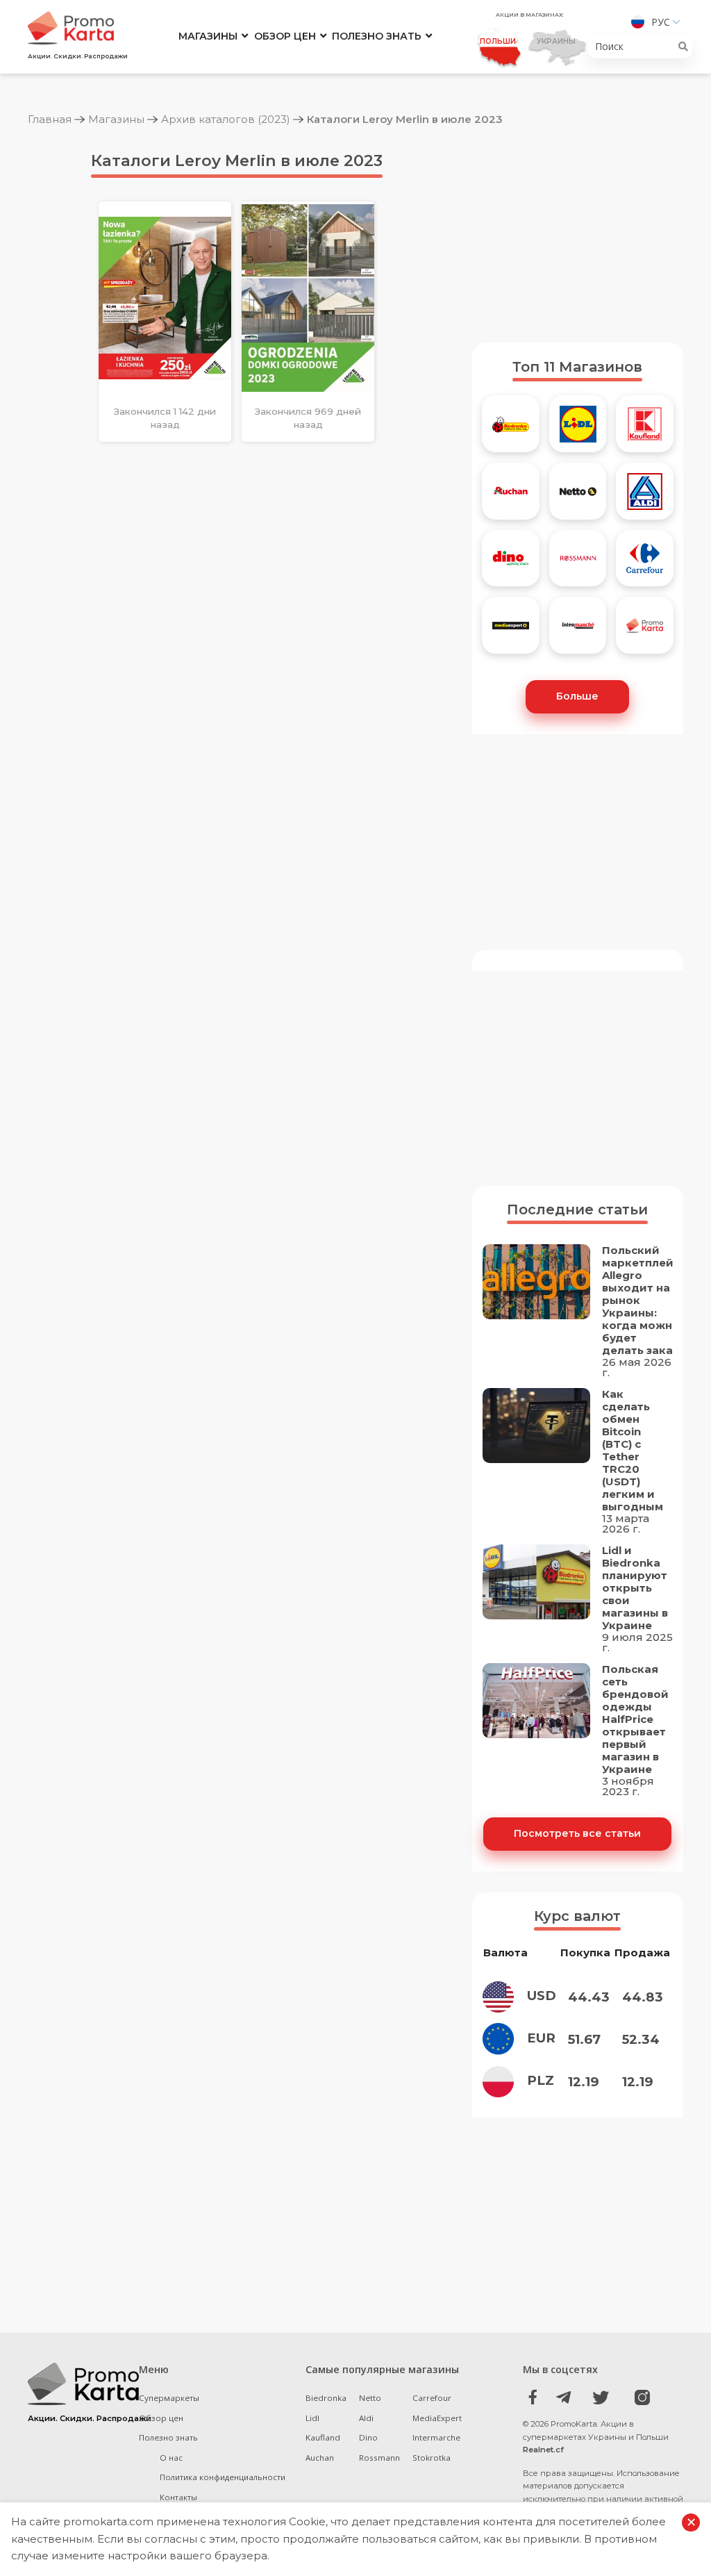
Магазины (208, 36)
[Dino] (511, 564)
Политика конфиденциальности (223, 2477)
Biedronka (326, 2398)
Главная (50, 119)
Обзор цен (285, 36)
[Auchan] (511, 496)
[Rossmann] (578, 564)
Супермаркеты (169, 2398)
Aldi (366, 2418)
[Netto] (578, 496)
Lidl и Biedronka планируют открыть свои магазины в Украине (635, 1588)
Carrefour (432, 2398)
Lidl (312, 2418)
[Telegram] (567, 2397)
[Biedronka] (511, 429)
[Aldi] (645, 496)
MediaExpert (437, 2418)
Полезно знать (377, 36)
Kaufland (323, 2437)
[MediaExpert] (511, 630)
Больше (577, 696)
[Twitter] (601, 2397)
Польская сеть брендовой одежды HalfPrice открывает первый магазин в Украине (635, 1719)
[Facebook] (533, 2397)
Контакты (178, 2497)
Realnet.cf (543, 2450)
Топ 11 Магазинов (577, 367)
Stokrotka (432, 2458)
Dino (368, 2437)
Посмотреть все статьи (577, 1833)
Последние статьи (577, 1209)
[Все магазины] (645, 630)
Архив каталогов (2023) (226, 119)
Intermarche (436, 2437)
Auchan (320, 2458)
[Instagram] (635, 2397)
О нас (171, 2458)
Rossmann (379, 2458)
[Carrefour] (645, 564)
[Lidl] (578, 429)
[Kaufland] (645, 429)
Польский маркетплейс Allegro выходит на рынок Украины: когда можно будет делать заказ (641, 1301)
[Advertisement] (578, 235)
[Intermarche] (578, 630)
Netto (370, 2398)
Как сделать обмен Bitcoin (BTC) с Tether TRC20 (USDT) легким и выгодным (633, 1451)
